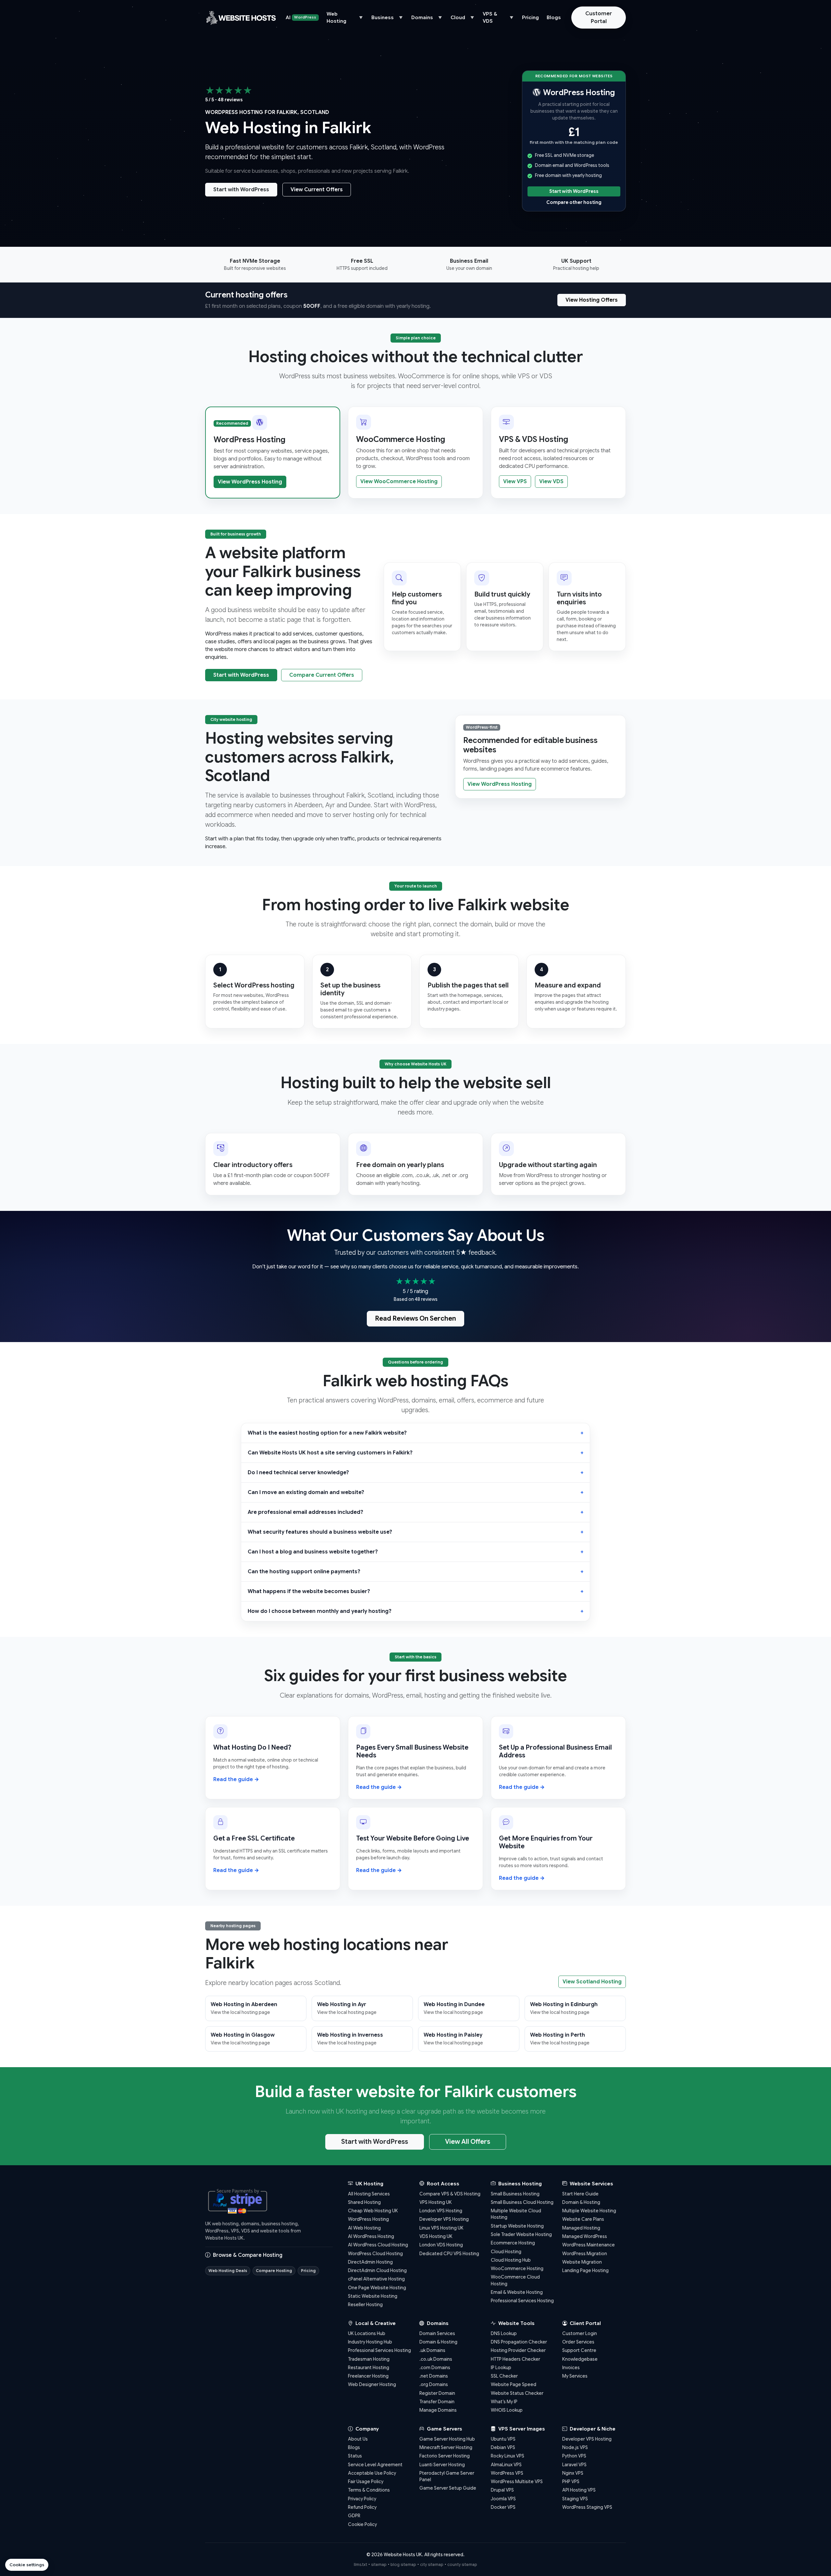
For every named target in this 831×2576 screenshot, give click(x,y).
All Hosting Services (369, 2194)
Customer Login (580, 2333)
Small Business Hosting (515, 2194)
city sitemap (432, 2564)
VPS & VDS (490, 18)
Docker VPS (503, 2507)
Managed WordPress (585, 2236)
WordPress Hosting (368, 2219)
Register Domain (437, 2393)
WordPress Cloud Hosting (375, 2254)
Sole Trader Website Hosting (521, 2234)
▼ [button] (361, 18)
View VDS (551, 482)
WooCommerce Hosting (517, 2268)
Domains (422, 18)
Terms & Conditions (369, 2490)
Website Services (591, 2184)
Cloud (458, 18)
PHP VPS (571, 2482)
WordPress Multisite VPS (517, 2482)
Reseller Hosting (365, 2305)
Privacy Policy (362, 2499)
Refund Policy (362, 2507)
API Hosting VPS (579, 2490)
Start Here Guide (580, 2194)
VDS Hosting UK (436, 2236)
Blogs (554, 18)
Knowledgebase (580, 2359)
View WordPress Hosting (250, 482)
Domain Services (437, 2333)
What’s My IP (504, 2402)
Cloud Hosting (506, 2252)
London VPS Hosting (441, 2211)
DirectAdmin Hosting (370, 2262)
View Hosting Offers (592, 300)
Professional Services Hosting (522, 2301)
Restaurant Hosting (369, 2368)
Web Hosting (336, 18)
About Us (358, 2439)
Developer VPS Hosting (444, 2219)
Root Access (442, 2184)
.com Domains (435, 2368)
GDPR (354, 2516)
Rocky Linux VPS (508, 2456)
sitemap (379, 2564)
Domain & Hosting (581, 2202)
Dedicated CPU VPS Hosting (449, 2254)
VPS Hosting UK (436, 2202)
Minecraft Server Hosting (446, 2447)
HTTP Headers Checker (515, 2359)
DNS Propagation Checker (519, 2342)
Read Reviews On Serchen (415, 1319)
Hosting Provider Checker (518, 2350)
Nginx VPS (573, 2473)
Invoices (571, 2368)
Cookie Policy (362, 2524)
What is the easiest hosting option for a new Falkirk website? (327, 1433)
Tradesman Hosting (369, 2359)
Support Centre (579, 2350)
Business (383, 18)
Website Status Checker (517, 2393)
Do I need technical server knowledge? (298, 1473)
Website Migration (582, 2262)
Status (355, 2456)
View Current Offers (317, 190)
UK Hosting (369, 2184)
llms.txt (360, 2564)
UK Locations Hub (367, 2333)
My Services (575, 2376)
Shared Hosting (364, 2202)
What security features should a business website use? (320, 1532)
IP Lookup (501, 2368)
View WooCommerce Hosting (399, 482)
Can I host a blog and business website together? (313, 1552)
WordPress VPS (507, 2473)
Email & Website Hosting (517, 2292)
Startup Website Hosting (517, 2226)
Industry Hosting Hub (370, 2342)
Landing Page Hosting (585, 2270)
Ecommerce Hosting (513, 2243)
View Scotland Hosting (592, 1982)
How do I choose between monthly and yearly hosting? (320, 1611)
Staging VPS (575, 2499)
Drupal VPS (502, 2490)
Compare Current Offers (322, 675)
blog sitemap (403, 2564)
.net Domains (434, 2376)
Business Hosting (519, 2184)
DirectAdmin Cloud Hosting (377, 2270)
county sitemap (462, 2564)
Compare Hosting (274, 2271)
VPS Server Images (521, 2429)
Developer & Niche (592, 2429)
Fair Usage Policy (366, 2482)
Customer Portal (599, 18)
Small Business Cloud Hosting (522, 2202)
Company (366, 2429)
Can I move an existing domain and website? (306, 1492)
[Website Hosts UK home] (241, 18)
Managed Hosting (581, 2228)
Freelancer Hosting (368, 2376)
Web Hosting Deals (228, 2271)
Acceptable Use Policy (372, 2473)
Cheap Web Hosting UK (373, 2211)
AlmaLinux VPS (506, 2465)
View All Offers (468, 2142)
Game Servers (444, 2429)
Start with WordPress (241, 190)
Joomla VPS (503, 2499)
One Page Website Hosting (377, 2288)
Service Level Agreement (375, 2465)
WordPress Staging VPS (587, 2507)
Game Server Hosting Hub (447, 2439)
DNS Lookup (504, 2333)
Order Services (578, 2342)
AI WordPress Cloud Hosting (378, 2245)
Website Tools (516, 2323)
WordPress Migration (585, 2254)
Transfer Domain (437, 2402)
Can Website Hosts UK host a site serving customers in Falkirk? (330, 1453)
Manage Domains (438, 2410)
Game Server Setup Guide (448, 2488)
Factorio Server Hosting (445, 2456)
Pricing (530, 18)
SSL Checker (504, 2376)
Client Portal (585, 2323)
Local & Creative (375, 2323)
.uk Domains (432, 2350)
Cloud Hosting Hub (511, 2260)
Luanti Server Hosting (442, 2465)
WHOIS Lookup (507, 2410)
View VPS (515, 482)
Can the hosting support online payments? (304, 1572)
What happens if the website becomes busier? (309, 1591)
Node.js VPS (575, 2447)
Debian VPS (503, 2447)
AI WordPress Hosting (371, 2236)
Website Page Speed (514, 2384)
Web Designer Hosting (372, 2384)
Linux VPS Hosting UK (441, 2228)
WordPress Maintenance (589, 2245)
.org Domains (434, 2384)
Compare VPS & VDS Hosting (450, 2194)
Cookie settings (27, 2565)
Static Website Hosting (373, 2296)
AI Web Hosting (364, 2228)
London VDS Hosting (441, 2245)
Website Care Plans (583, 2219)
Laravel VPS (574, 2465)
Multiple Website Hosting (589, 2211)
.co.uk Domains (436, 2359)
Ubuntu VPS (503, 2439)
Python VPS (574, 2456)
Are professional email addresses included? (305, 1512)
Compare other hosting (574, 202)
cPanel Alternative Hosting (376, 2279)
